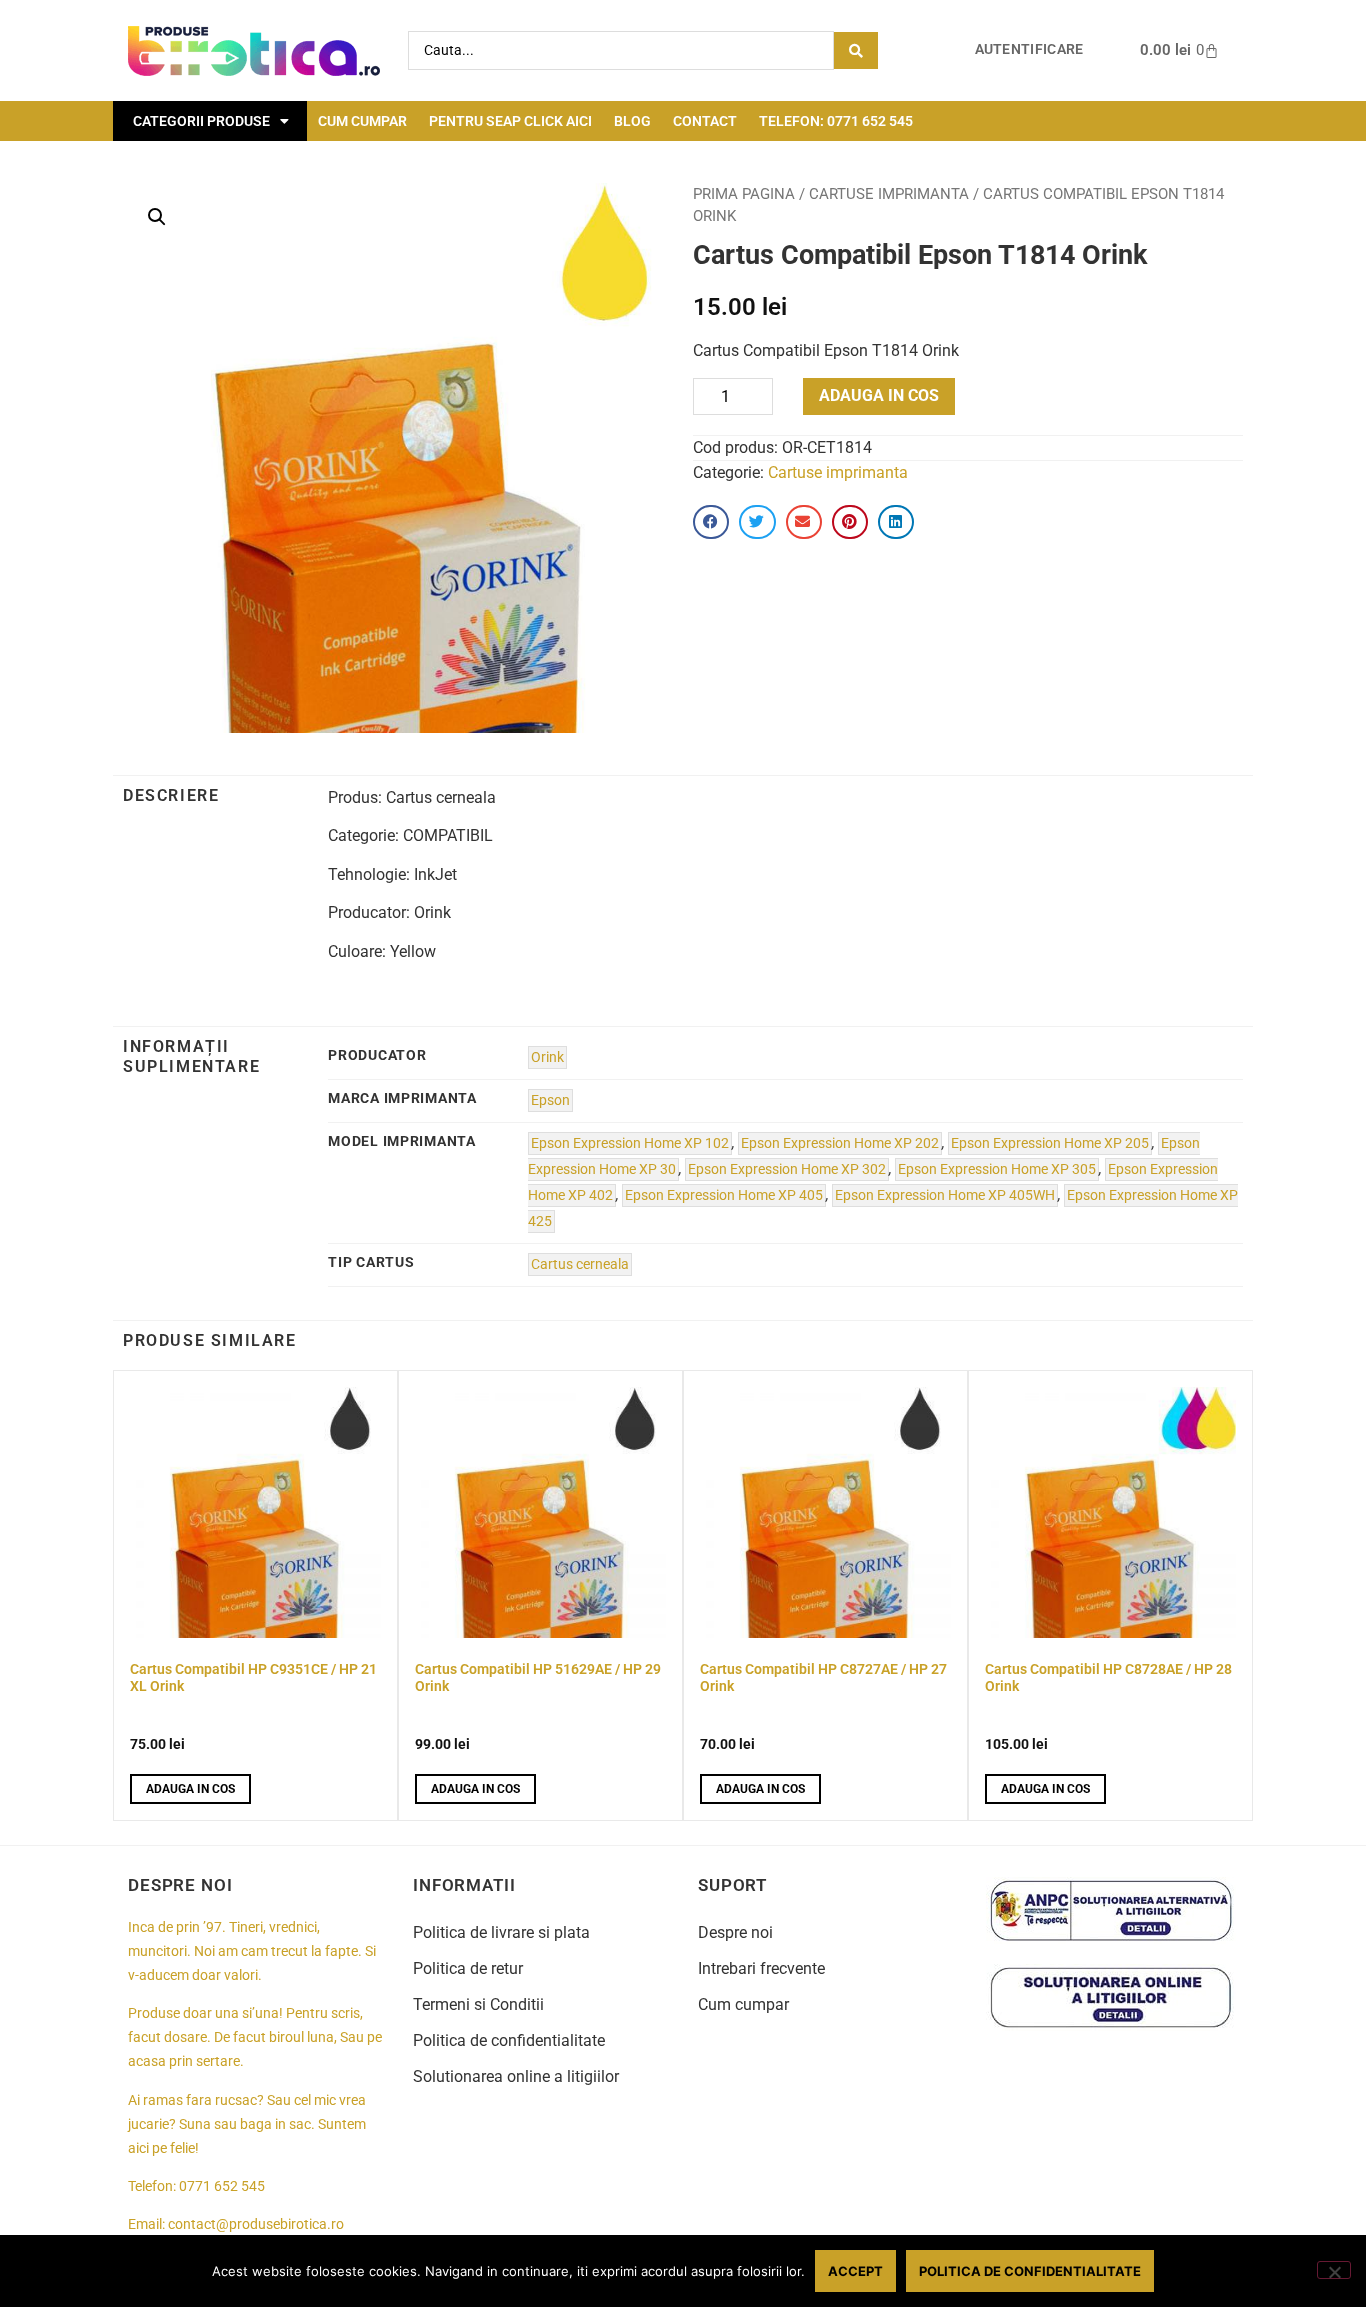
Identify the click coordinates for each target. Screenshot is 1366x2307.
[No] (1334, 2270)
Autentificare (1029, 49)
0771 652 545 (222, 2186)
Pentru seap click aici (510, 121)
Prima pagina (744, 194)
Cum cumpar (362, 121)
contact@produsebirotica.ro (256, 2224)
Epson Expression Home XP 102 (630, 1143)
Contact (705, 121)
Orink (547, 1057)
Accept (855, 2271)
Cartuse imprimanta (889, 194)
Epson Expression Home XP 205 (1050, 1143)
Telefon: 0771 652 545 (836, 121)
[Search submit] (856, 50)
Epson (550, 1100)
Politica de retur (468, 1968)
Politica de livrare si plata (501, 1932)
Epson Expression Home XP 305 (997, 1169)
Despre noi (735, 1932)
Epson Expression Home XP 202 (840, 1143)
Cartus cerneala (580, 1264)
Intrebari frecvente (761, 1968)
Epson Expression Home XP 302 (787, 1169)
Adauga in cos (879, 395)
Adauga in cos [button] (190, 1789)
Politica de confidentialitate (509, 2040)
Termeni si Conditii (478, 2004)
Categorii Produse (201, 121)
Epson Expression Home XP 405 (724, 1195)
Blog (632, 121)
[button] (157, 217)
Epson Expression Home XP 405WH (945, 1195)
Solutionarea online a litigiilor (516, 2076)
